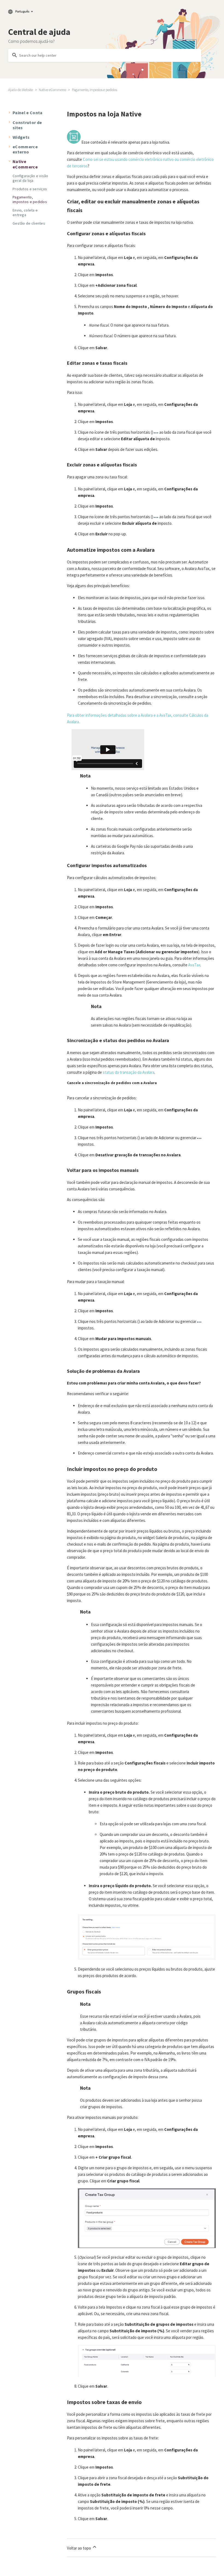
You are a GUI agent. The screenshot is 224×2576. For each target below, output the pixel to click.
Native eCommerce (52, 90)
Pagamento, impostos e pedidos (94, 90)
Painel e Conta (27, 113)
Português (22, 11)
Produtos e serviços (30, 189)
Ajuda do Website (21, 90)
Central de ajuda (39, 32)
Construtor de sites (27, 125)
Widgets (21, 137)
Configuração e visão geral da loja (30, 178)
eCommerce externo (25, 149)
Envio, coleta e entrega (25, 212)
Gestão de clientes (29, 223)
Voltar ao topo (79, 2548)
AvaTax (194, 965)
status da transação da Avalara (129, 1072)
